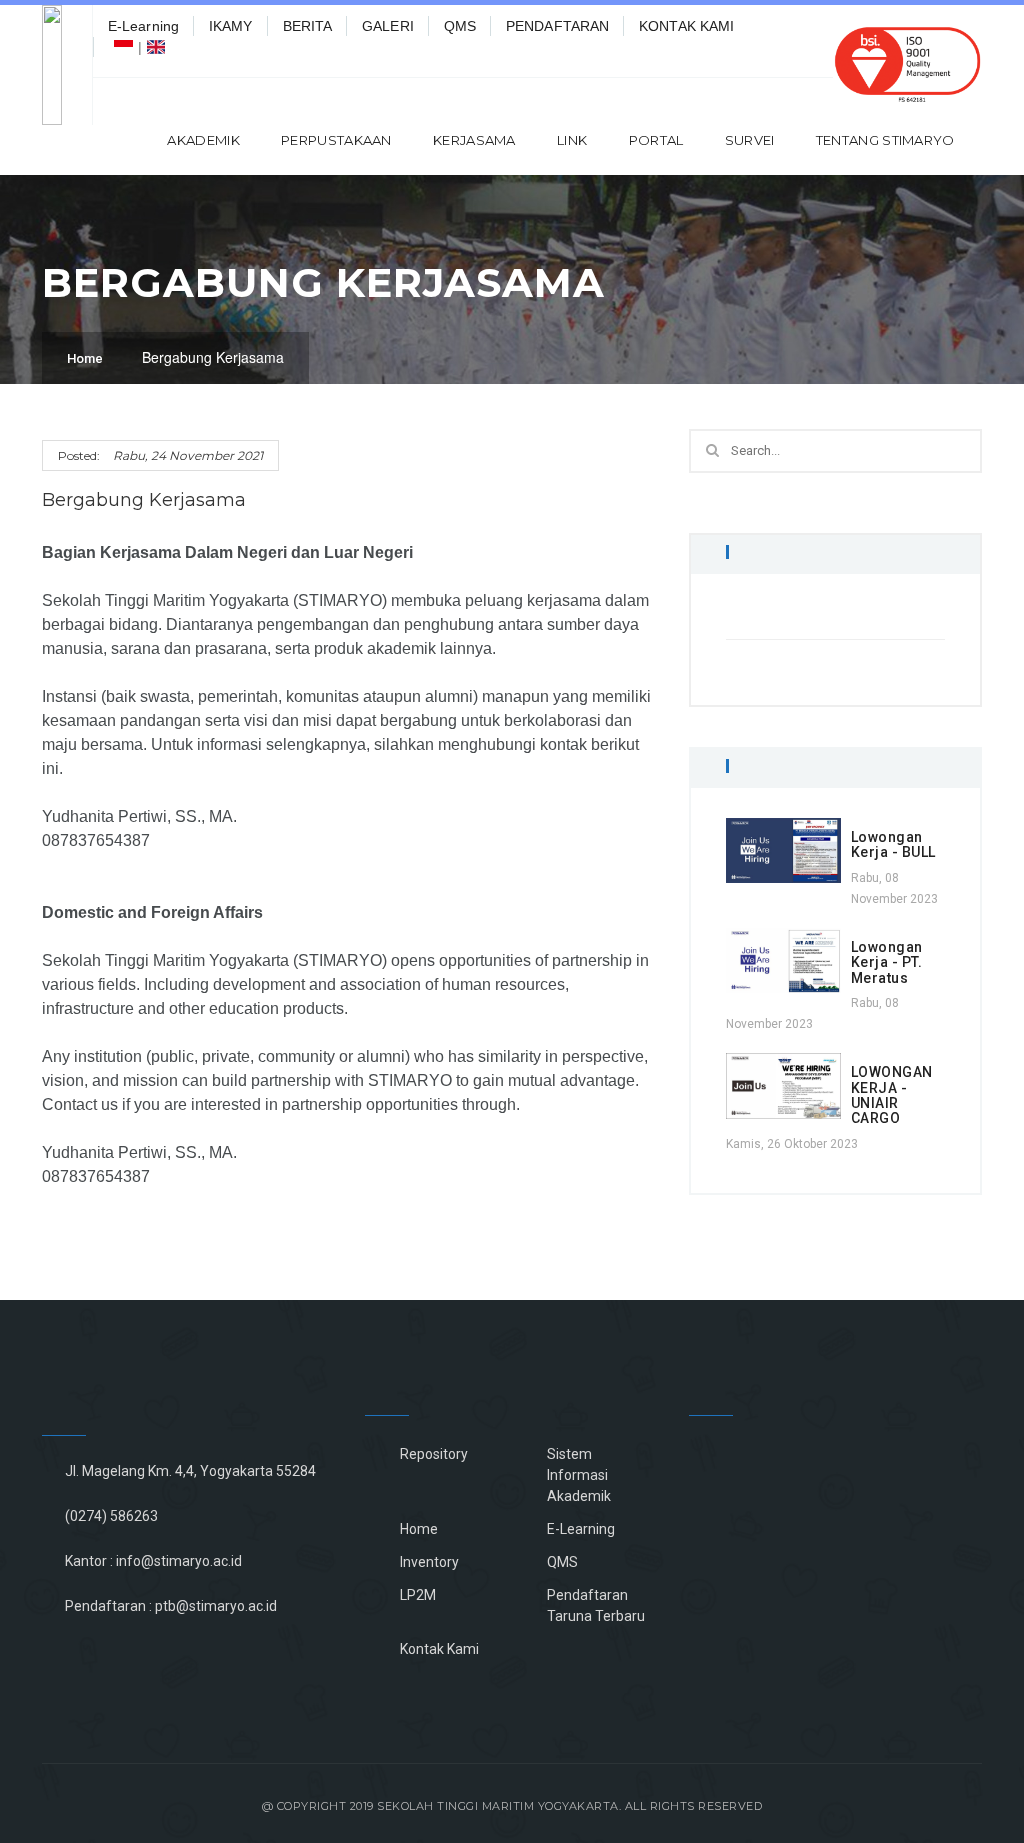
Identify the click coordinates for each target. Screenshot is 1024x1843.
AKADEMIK (203, 140)
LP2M (418, 1595)
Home (85, 358)
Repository (434, 1454)
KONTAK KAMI (686, 26)
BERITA (308, 26)
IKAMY (231, 26)
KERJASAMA (474, 140)
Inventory (429, 1562)
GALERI (388, 26)
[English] (156, 47)
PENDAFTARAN (557, 26)
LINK (572, 140)
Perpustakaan (336, 140)
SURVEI (750, 140)
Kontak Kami (439, 1649)
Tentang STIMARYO (885, 140)
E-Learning (143, 26)
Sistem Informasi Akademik (579, 1475)
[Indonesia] (123, 47)
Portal (656, 140)
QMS (460, 26)
